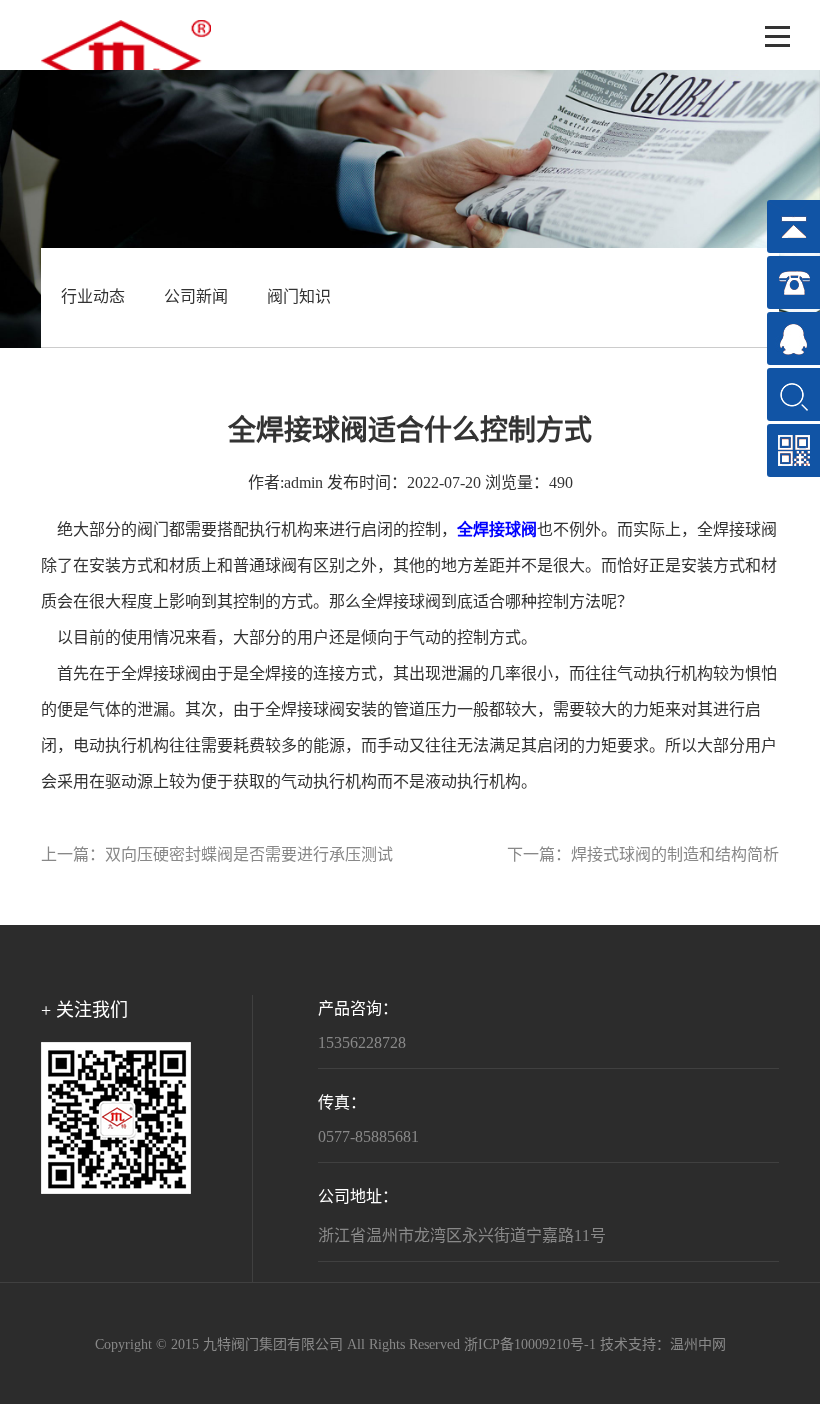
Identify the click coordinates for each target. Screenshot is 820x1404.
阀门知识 (299, 297)
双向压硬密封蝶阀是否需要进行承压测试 (249, 855)
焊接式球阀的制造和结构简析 (675, 855)
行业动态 (93, 297)
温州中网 (698, 1345)
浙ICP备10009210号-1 (530, 1345)
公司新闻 (196, 297)
